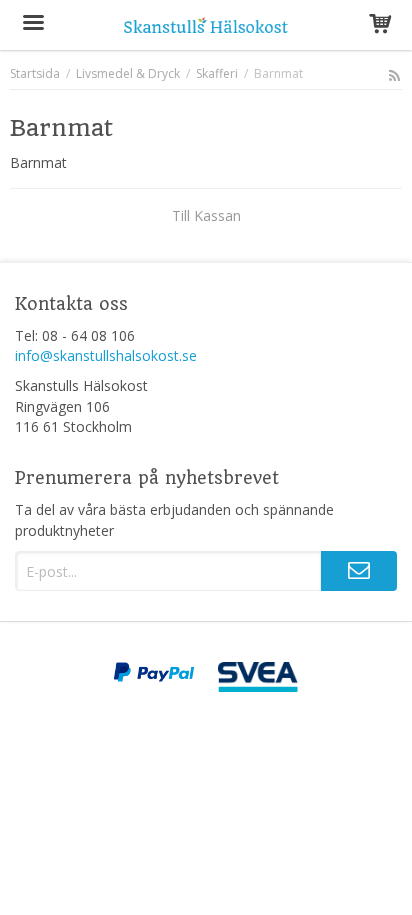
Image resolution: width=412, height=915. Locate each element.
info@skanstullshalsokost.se (106, 355)
